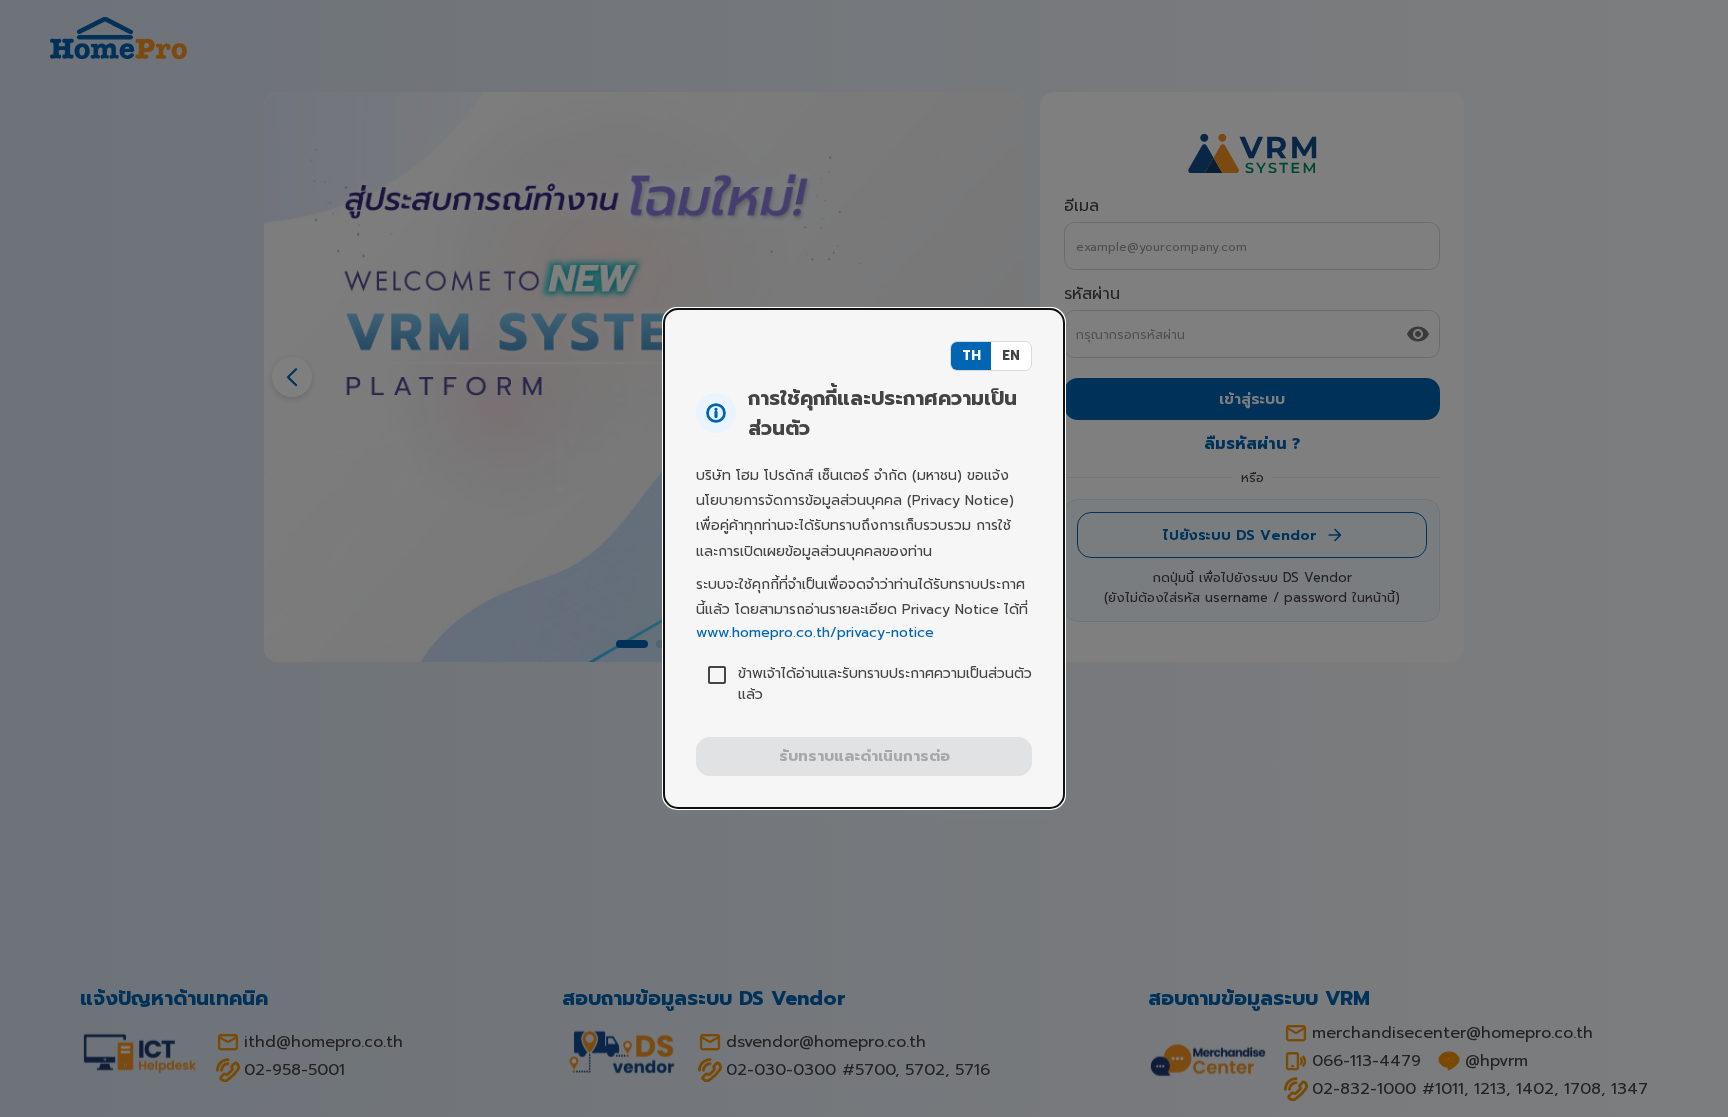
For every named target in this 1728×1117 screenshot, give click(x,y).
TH (971, 355)
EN (1011, 355)
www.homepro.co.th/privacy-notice (815, 632)
